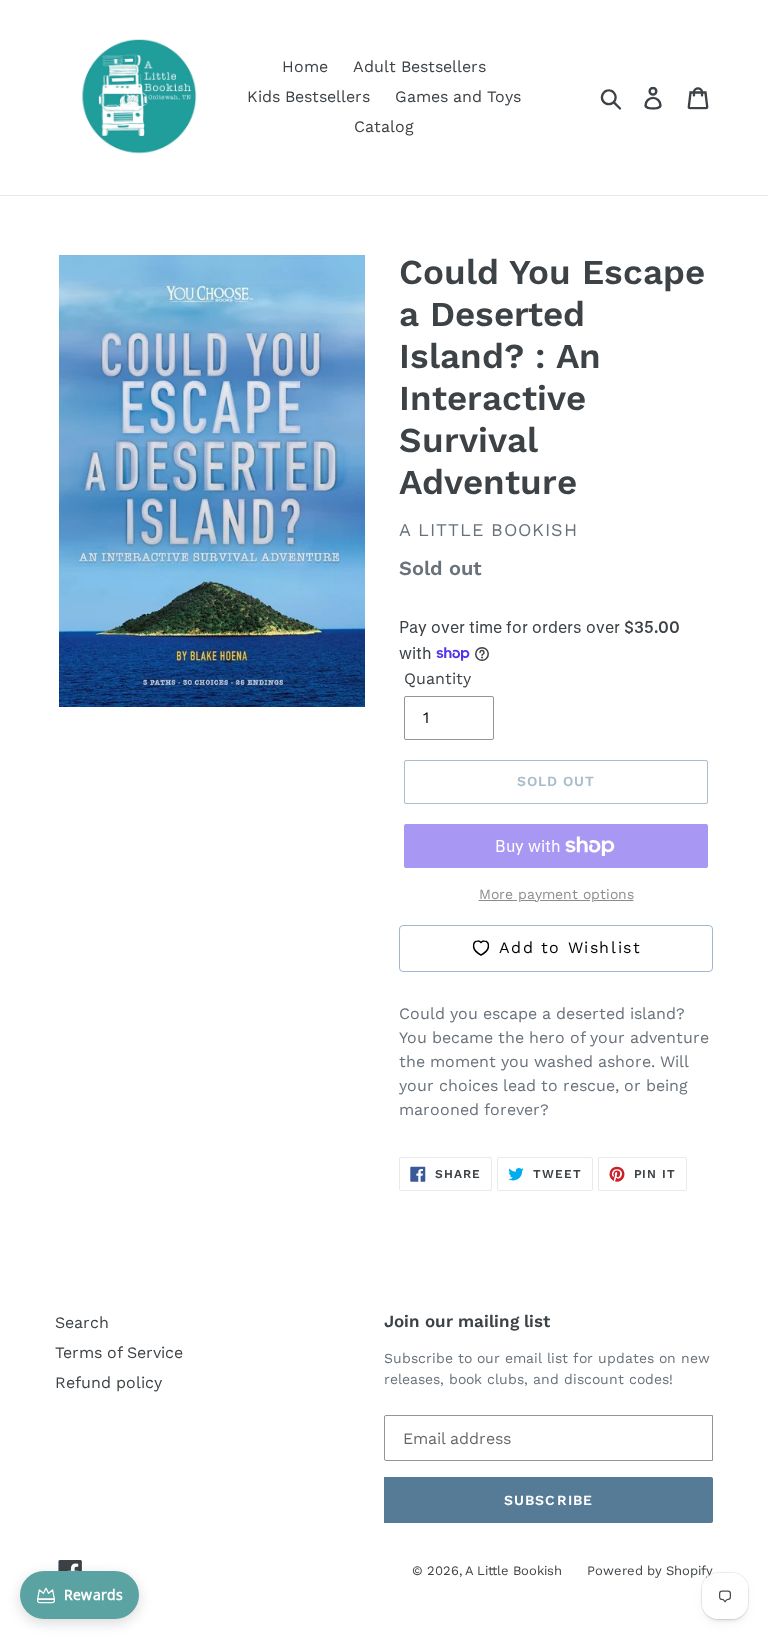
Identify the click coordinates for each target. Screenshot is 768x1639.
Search (82, 1322)
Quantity (437, 678)
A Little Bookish (513, 1570)
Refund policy (108, 1382)
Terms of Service (119, 1352)
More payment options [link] (556, 894)
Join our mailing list (467, 1321)
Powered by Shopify (650, 1570)
